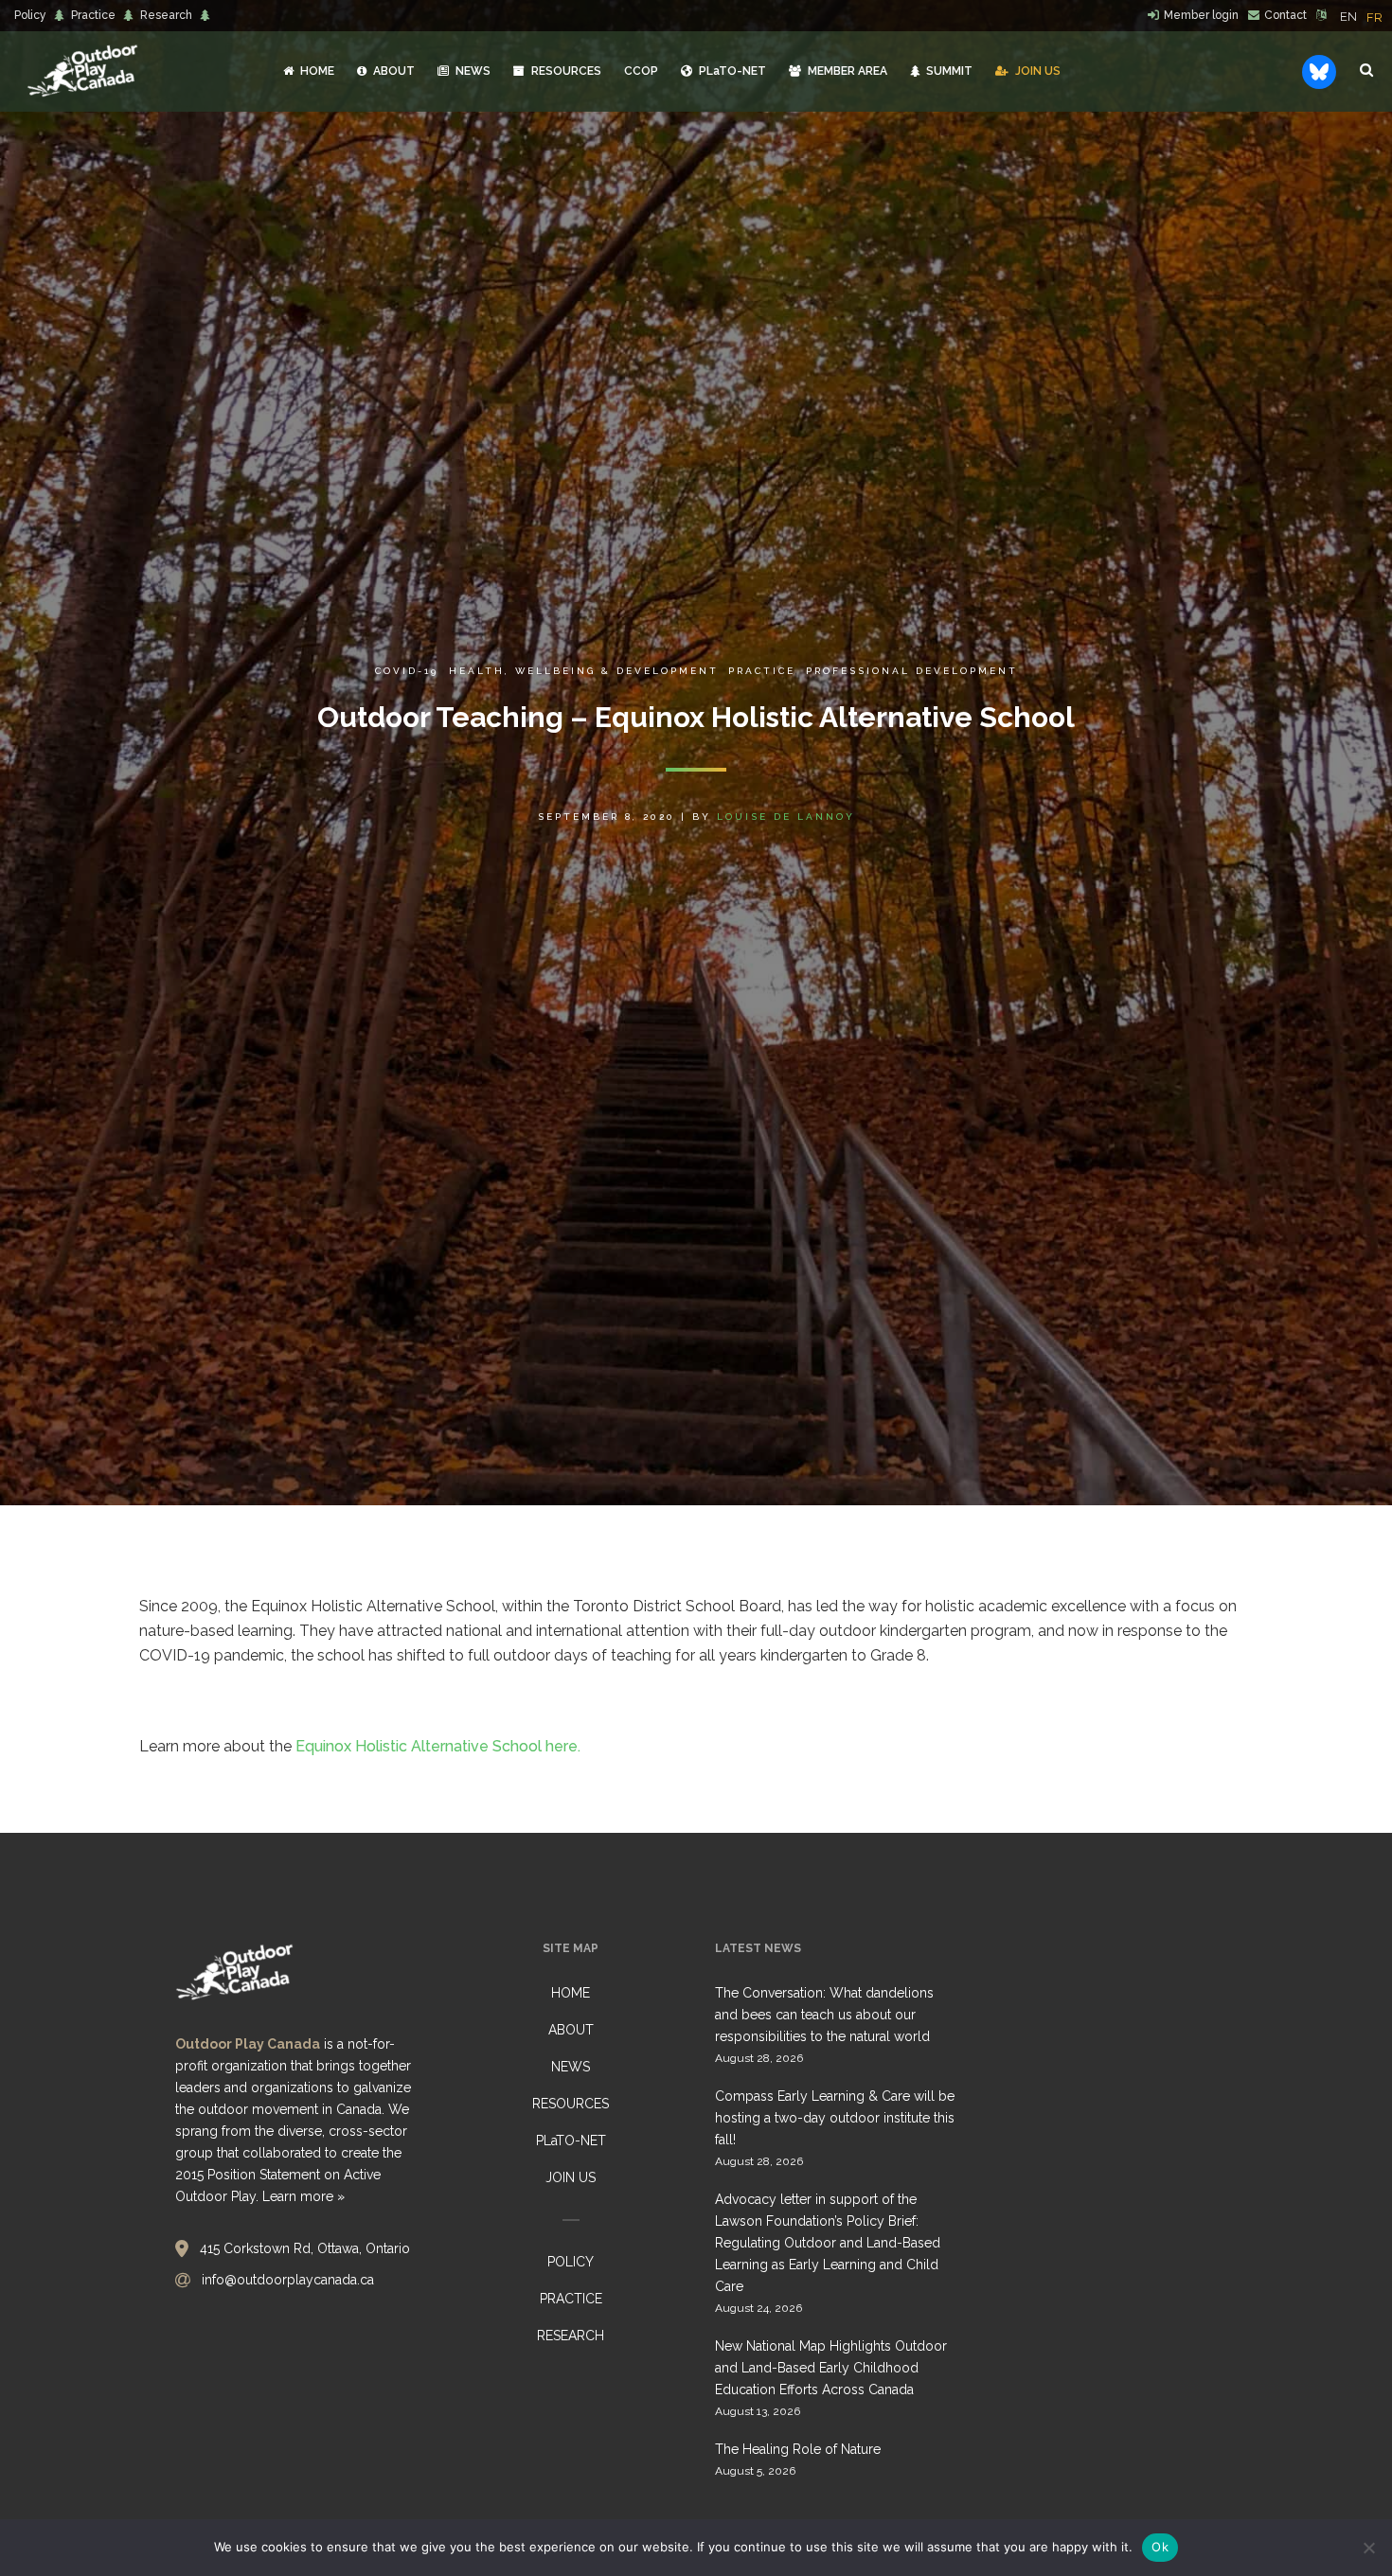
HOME (571, 1993)
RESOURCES (571, 2104)
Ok (1160, 2547)
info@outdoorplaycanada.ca (288, 2280)
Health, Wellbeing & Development (583, 671)
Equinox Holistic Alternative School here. (438, 1746)
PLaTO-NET (571, 2141)
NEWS (571, 2067)
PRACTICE (571, 2299)
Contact (1285, 15)
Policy (30, 15)
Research (166, 15)
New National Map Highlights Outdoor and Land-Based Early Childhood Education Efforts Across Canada (831, 2368)
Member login (1201, 15)
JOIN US (571, 2177)
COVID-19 (407, 671)
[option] (1374, 18)
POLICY (571, 2262)
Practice (93, 15)
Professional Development (912, 671)
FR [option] (1374, 18)
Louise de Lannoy (786, 817)
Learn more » (303, 2196)
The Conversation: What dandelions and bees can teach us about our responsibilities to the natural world (824, 2015)
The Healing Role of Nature (798, 2449)
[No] (1368, 2548)
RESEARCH (571, 2336)
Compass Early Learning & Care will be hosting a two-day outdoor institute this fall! (835, 2118)
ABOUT (571, 2030)
